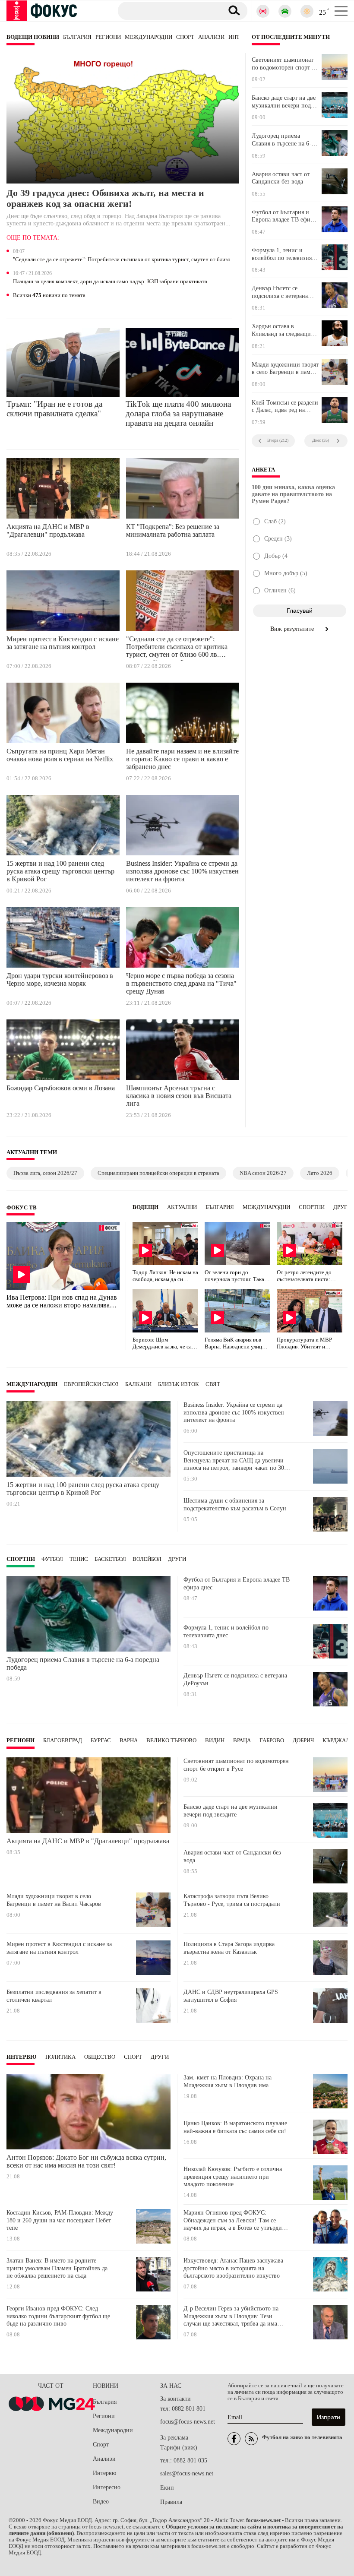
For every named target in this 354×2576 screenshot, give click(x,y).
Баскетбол (110, 1559)
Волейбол (147, 1559)
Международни (149, 37)
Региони (108, 37)
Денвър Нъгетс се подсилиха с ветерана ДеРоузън (280, 292)
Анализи (211, 37)
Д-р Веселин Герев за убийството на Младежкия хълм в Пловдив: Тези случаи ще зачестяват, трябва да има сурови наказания (231, 2316)
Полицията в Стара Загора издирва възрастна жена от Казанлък (229, 1948)
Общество (100, 2057)
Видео (101, 2502)
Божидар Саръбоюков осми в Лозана (61, 1088)
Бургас (101, 1741)
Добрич (303, 1741)
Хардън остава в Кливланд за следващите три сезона (284, 330)
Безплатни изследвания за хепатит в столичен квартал (54, 1996)
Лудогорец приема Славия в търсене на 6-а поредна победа (283, 140)
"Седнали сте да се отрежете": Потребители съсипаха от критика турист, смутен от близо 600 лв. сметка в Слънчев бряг (122, 260)
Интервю (22, 2057)
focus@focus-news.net (188, 2422)
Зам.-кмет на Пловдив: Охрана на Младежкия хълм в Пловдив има (228, 2081)
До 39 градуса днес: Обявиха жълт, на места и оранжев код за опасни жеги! (105, 198)
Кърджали (338, 1741)
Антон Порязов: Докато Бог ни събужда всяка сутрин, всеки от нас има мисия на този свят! (86, 2161)
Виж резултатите (293, 629)
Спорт (185, 37)
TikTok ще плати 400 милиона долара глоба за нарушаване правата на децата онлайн (178, 413)
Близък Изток (179, 1384)
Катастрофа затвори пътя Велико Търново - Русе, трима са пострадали (232, 1900)
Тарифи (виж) (179, 2448)
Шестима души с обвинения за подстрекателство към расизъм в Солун (235, 1505)
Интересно (107, 2487)
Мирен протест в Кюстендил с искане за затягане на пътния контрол (63, 643)
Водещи (145, 1207)
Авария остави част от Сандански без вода (281, 178)
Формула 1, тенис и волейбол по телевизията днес (284, 254)
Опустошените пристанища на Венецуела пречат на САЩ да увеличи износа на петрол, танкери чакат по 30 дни (234, 1460)
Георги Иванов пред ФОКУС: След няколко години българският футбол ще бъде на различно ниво (58, 2316)
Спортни (312, 1207)
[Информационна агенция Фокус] (234, 2439)
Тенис (79, 1559)
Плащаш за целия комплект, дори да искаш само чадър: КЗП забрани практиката (110, 282)
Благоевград (63, 1741)
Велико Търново (171, 1741)
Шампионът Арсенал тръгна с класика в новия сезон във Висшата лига (179, 1096)
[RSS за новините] (251, 2439)
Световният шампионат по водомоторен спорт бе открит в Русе (284, 64)
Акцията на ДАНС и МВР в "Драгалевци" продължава (48, 530)
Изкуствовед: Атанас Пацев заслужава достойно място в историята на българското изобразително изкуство (233, 2268)
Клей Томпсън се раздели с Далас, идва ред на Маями (285, 407)
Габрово (272, 1741)
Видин (215, 1741)
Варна (129, 1741)
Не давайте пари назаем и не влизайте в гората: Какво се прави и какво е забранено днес (182, 759)
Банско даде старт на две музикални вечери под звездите (284, 102)
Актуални (182, 1207)
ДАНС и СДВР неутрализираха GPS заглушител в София (231, 1996)
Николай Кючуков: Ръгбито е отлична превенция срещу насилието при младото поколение (233, 2177)
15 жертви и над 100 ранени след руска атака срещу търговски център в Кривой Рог (60, 871)
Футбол (52, 1559)
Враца (242, 1741)
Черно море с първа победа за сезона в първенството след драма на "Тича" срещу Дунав (181, 983)
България (77, 37)
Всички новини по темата (49, 295)
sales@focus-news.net (187, 2473)
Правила (171, 2502)
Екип (167, 2488)
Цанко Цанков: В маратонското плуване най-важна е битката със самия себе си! (235, 2127)
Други (342, 1207)
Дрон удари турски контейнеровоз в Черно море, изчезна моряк (60, 979)
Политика (60, 2057)
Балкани (138, 1384)
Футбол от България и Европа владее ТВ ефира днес (284, 216)
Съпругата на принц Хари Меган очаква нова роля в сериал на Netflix (60, 755)
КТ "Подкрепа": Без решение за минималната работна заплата (173, 530)
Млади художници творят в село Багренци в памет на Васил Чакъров (285, 369)
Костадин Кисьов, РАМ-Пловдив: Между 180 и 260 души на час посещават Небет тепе (60, 2220)
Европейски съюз (91, 1384)
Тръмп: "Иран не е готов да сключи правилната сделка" (54, 409)
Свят (213, 1384)
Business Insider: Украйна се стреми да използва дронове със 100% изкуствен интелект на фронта (182, 871)
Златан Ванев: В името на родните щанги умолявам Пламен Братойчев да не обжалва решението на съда (57, 2268)
